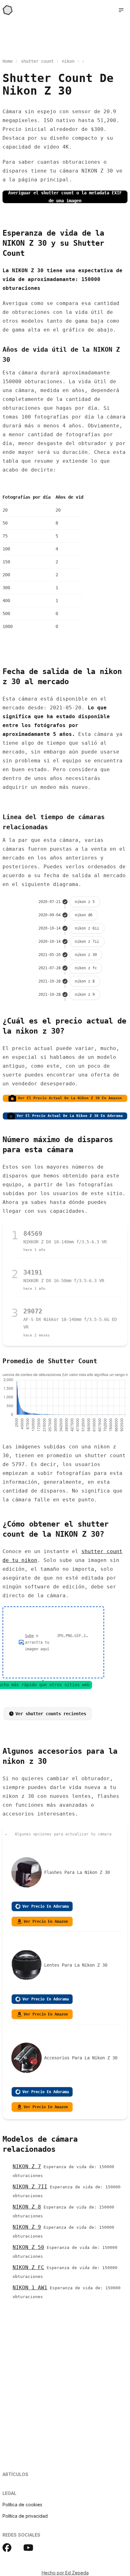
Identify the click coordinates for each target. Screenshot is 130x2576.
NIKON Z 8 (27, 2207)
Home (8, 61)
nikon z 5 (85, 902)
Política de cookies (22, 2505)
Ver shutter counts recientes (51, 1714)
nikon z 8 (85, 981)
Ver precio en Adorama (46, 1906)
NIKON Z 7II (30, 2187)
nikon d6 (84, 915)
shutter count (37, 61)
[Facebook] (10, 2548)
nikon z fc (86, 968)
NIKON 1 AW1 (30, 2288)
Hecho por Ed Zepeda (65, 2573)
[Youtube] (32, 2548)
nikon (68, 61)
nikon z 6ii (87, 928)
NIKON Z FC (28, 2267)
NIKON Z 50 (28, 2247)
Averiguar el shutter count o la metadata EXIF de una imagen (65, 197)
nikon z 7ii (87, 942)
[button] (121, 10)
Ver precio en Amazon (46, 1922)
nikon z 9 (85, 995)
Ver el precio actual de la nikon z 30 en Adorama (70, 1116)
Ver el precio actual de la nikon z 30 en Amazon (70, 1098)
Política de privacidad (25, 2516)
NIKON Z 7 (27, 2166)
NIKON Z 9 (27, 2227)
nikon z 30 (86, 955)
